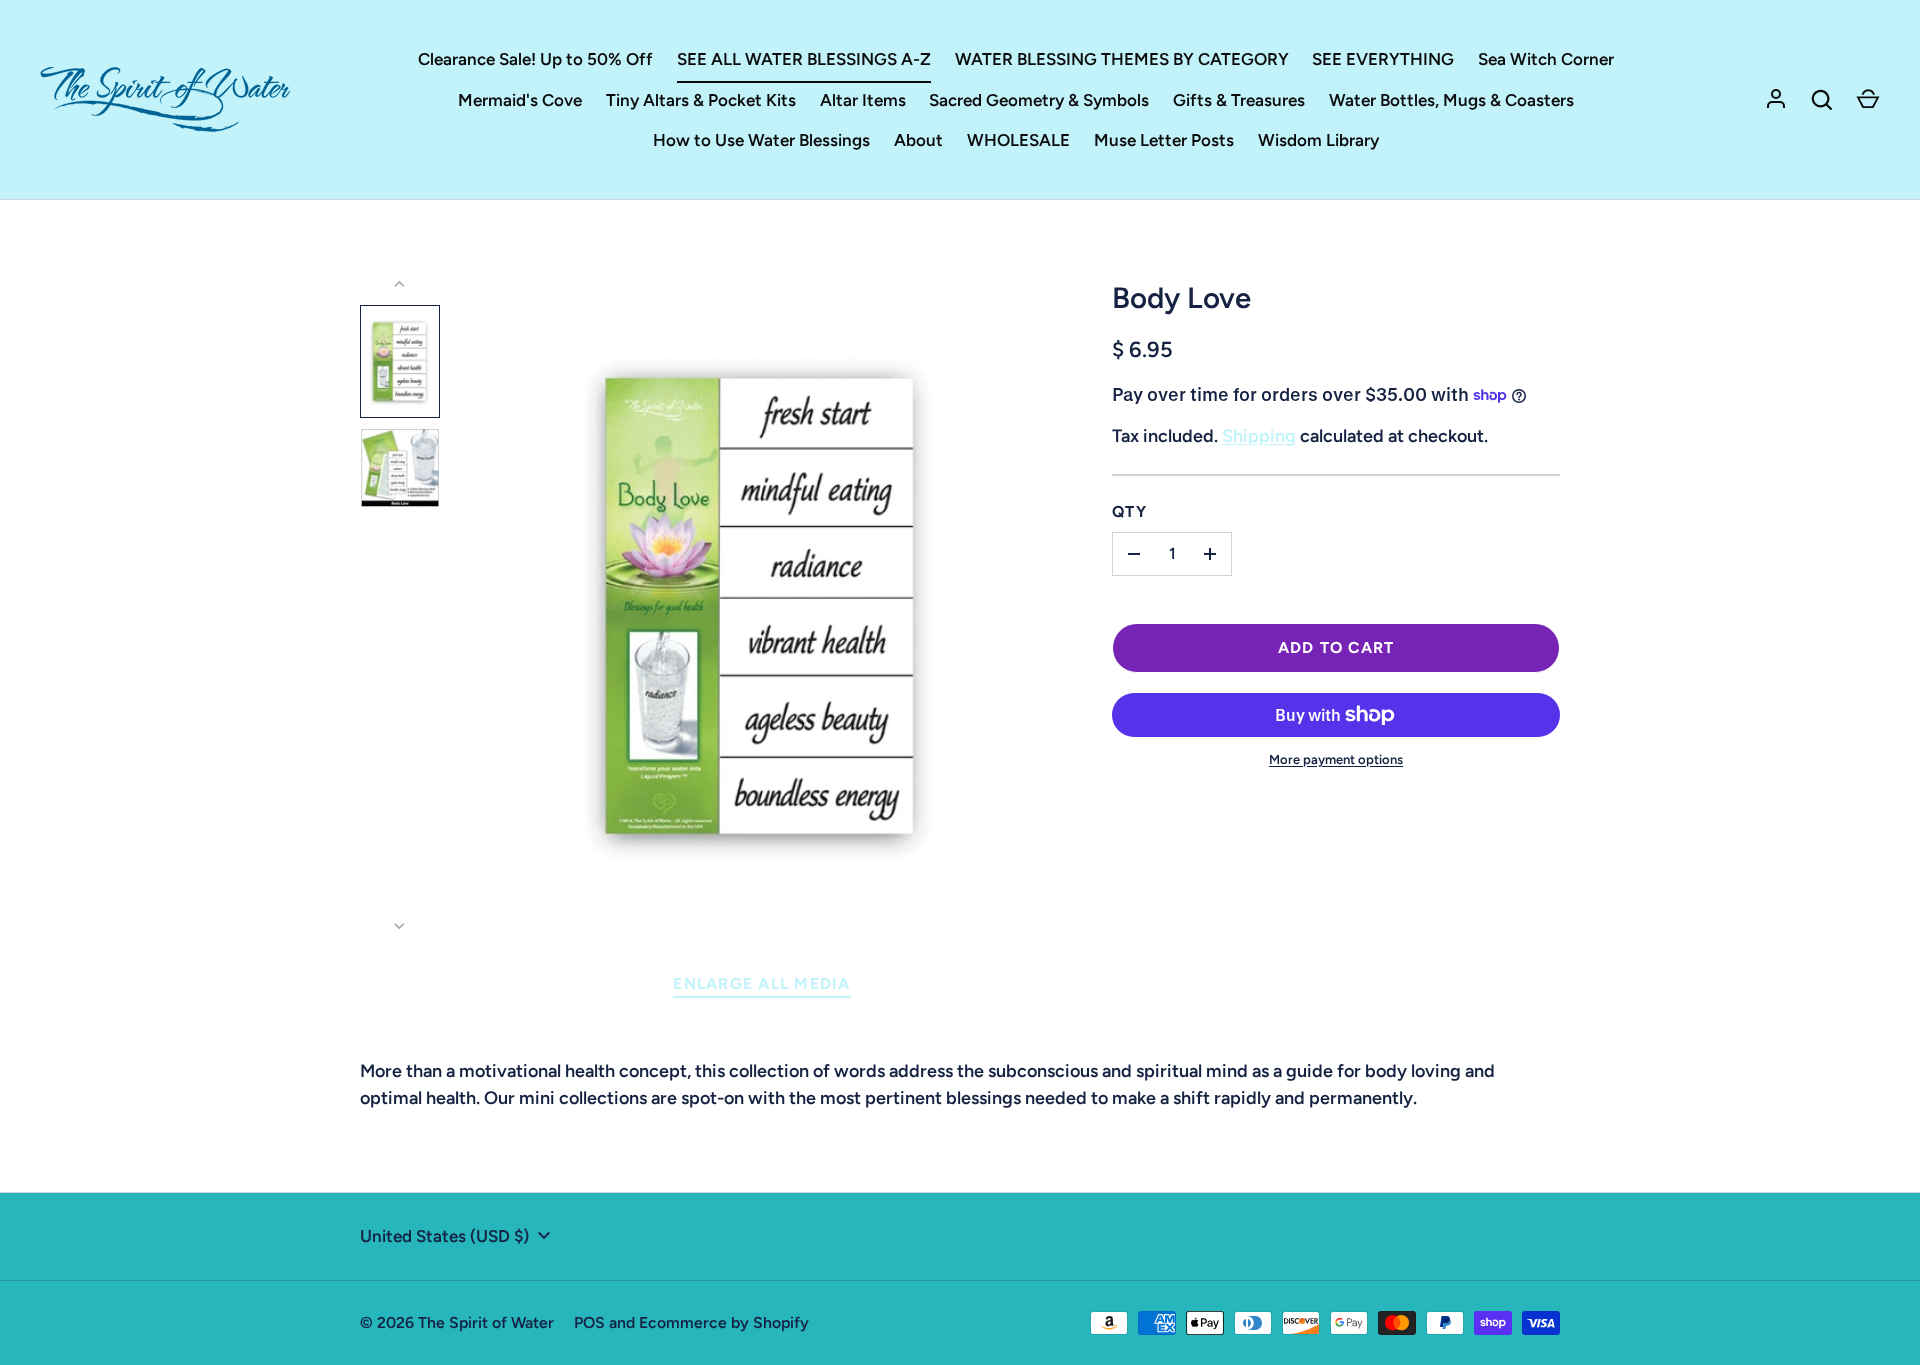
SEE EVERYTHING (1383, 59)
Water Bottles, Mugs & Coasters (1451, 100)
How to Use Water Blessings (761, 140)
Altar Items (863, 100)
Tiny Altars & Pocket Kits (701, 100)
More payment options (1336, 759)
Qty (1129, 511)
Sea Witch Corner (1546, 59)
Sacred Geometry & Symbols (1039, 100)
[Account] (1776, 100)
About (918, 140)
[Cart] (1868, 100)
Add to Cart (1336, 647)
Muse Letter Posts (1164, 140)
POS (589, 1322)
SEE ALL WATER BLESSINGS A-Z (804, 59)
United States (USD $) (444, 1236)
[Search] (1822, 100)
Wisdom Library (1318, 140)
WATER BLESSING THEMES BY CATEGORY (1122, 59)
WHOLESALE (1018, 140)
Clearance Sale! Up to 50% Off (535, 59)
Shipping (1259, 436)
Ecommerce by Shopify (724, 1322)
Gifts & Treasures (1239, 100)
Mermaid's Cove (520, 100)
